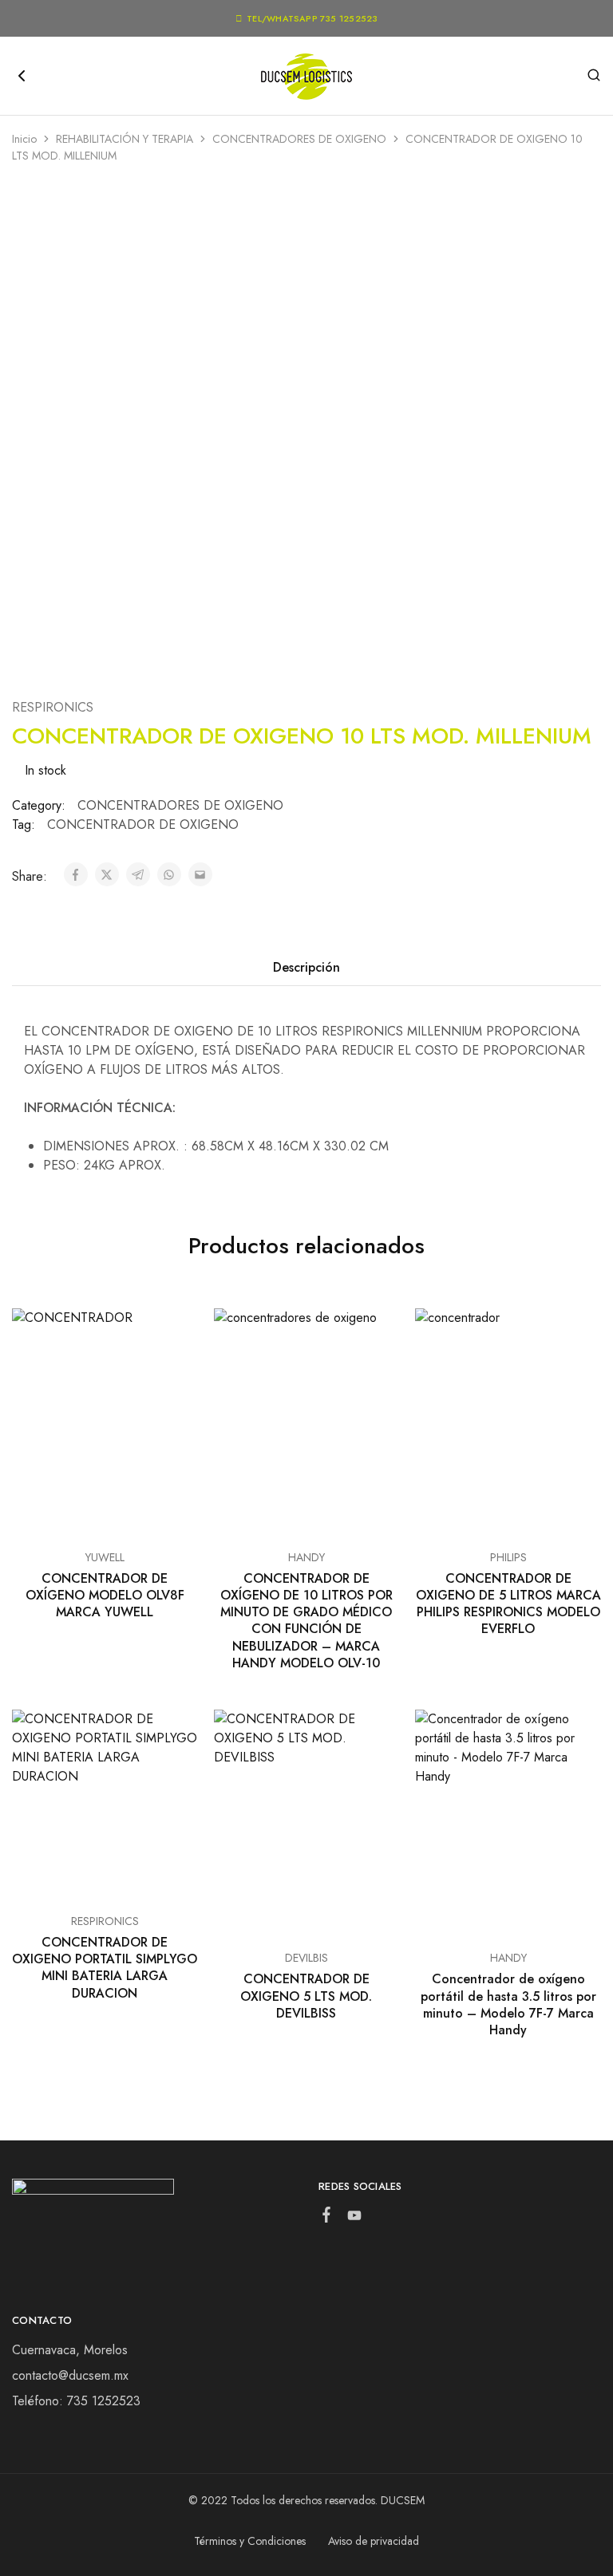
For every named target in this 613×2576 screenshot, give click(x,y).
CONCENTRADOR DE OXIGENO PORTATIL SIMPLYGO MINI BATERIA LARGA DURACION (105, 1968)
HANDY (306, 1557)
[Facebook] (327, 2218)
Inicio (24, 139)
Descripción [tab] (306, 967)
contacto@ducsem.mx (70, 2375)
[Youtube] (355, 2219)
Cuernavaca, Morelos (70, 2350)
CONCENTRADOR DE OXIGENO (143, 824)
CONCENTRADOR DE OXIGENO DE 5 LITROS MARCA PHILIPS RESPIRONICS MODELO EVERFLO (508, 1604)
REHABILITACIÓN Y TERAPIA (125, 139)
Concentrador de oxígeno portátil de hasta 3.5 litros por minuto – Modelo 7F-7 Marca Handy (508, 2004)
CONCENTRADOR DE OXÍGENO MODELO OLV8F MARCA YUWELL (105, 1596)
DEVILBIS (306, 1958)
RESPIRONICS (53, 707)
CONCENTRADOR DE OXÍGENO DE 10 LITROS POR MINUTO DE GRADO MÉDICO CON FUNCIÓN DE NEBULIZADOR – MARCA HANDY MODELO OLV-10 (306, 1621)
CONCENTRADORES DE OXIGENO (299, 139)
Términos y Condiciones (250, 2541)
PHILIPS (508, 1557)
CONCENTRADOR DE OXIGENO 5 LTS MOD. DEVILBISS (306, 1996)
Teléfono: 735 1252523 (76, 2401)
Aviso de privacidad (374, 2541)
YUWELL (105, 1557)
